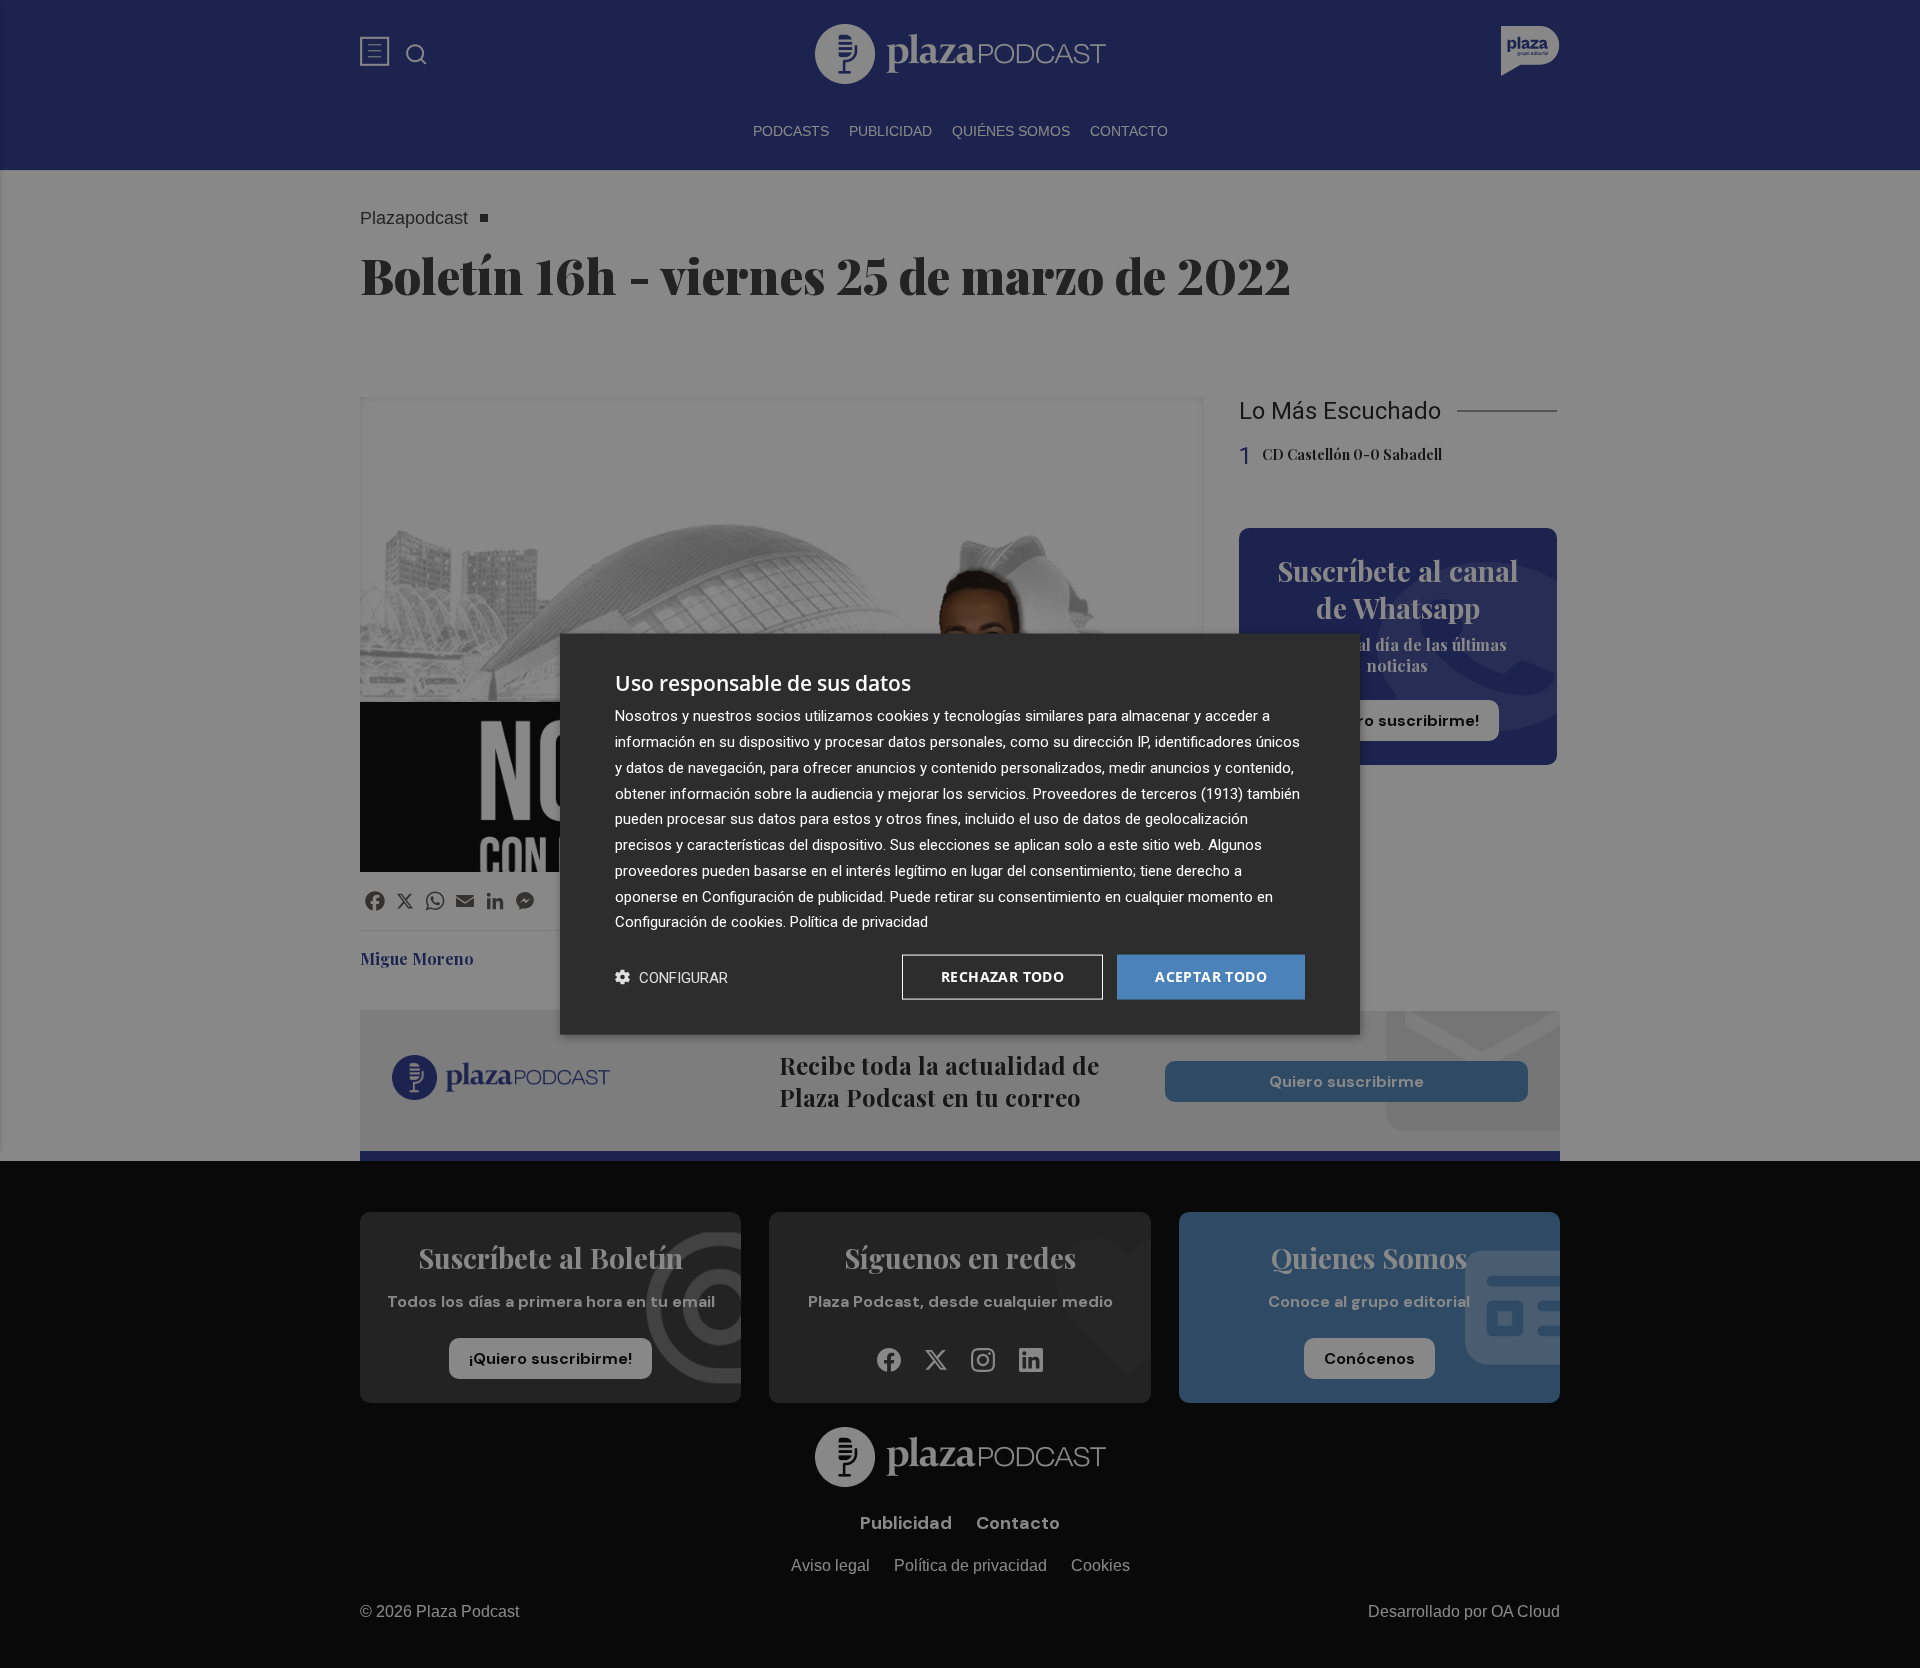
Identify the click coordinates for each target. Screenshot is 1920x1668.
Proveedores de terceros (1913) (1138, 793)
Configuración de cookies (699, 922)
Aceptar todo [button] (1211, 976)
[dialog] (960, 834)
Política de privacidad (859, 922)
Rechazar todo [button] (1002, 976)
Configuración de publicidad (792, 896)
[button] (671, 977)
